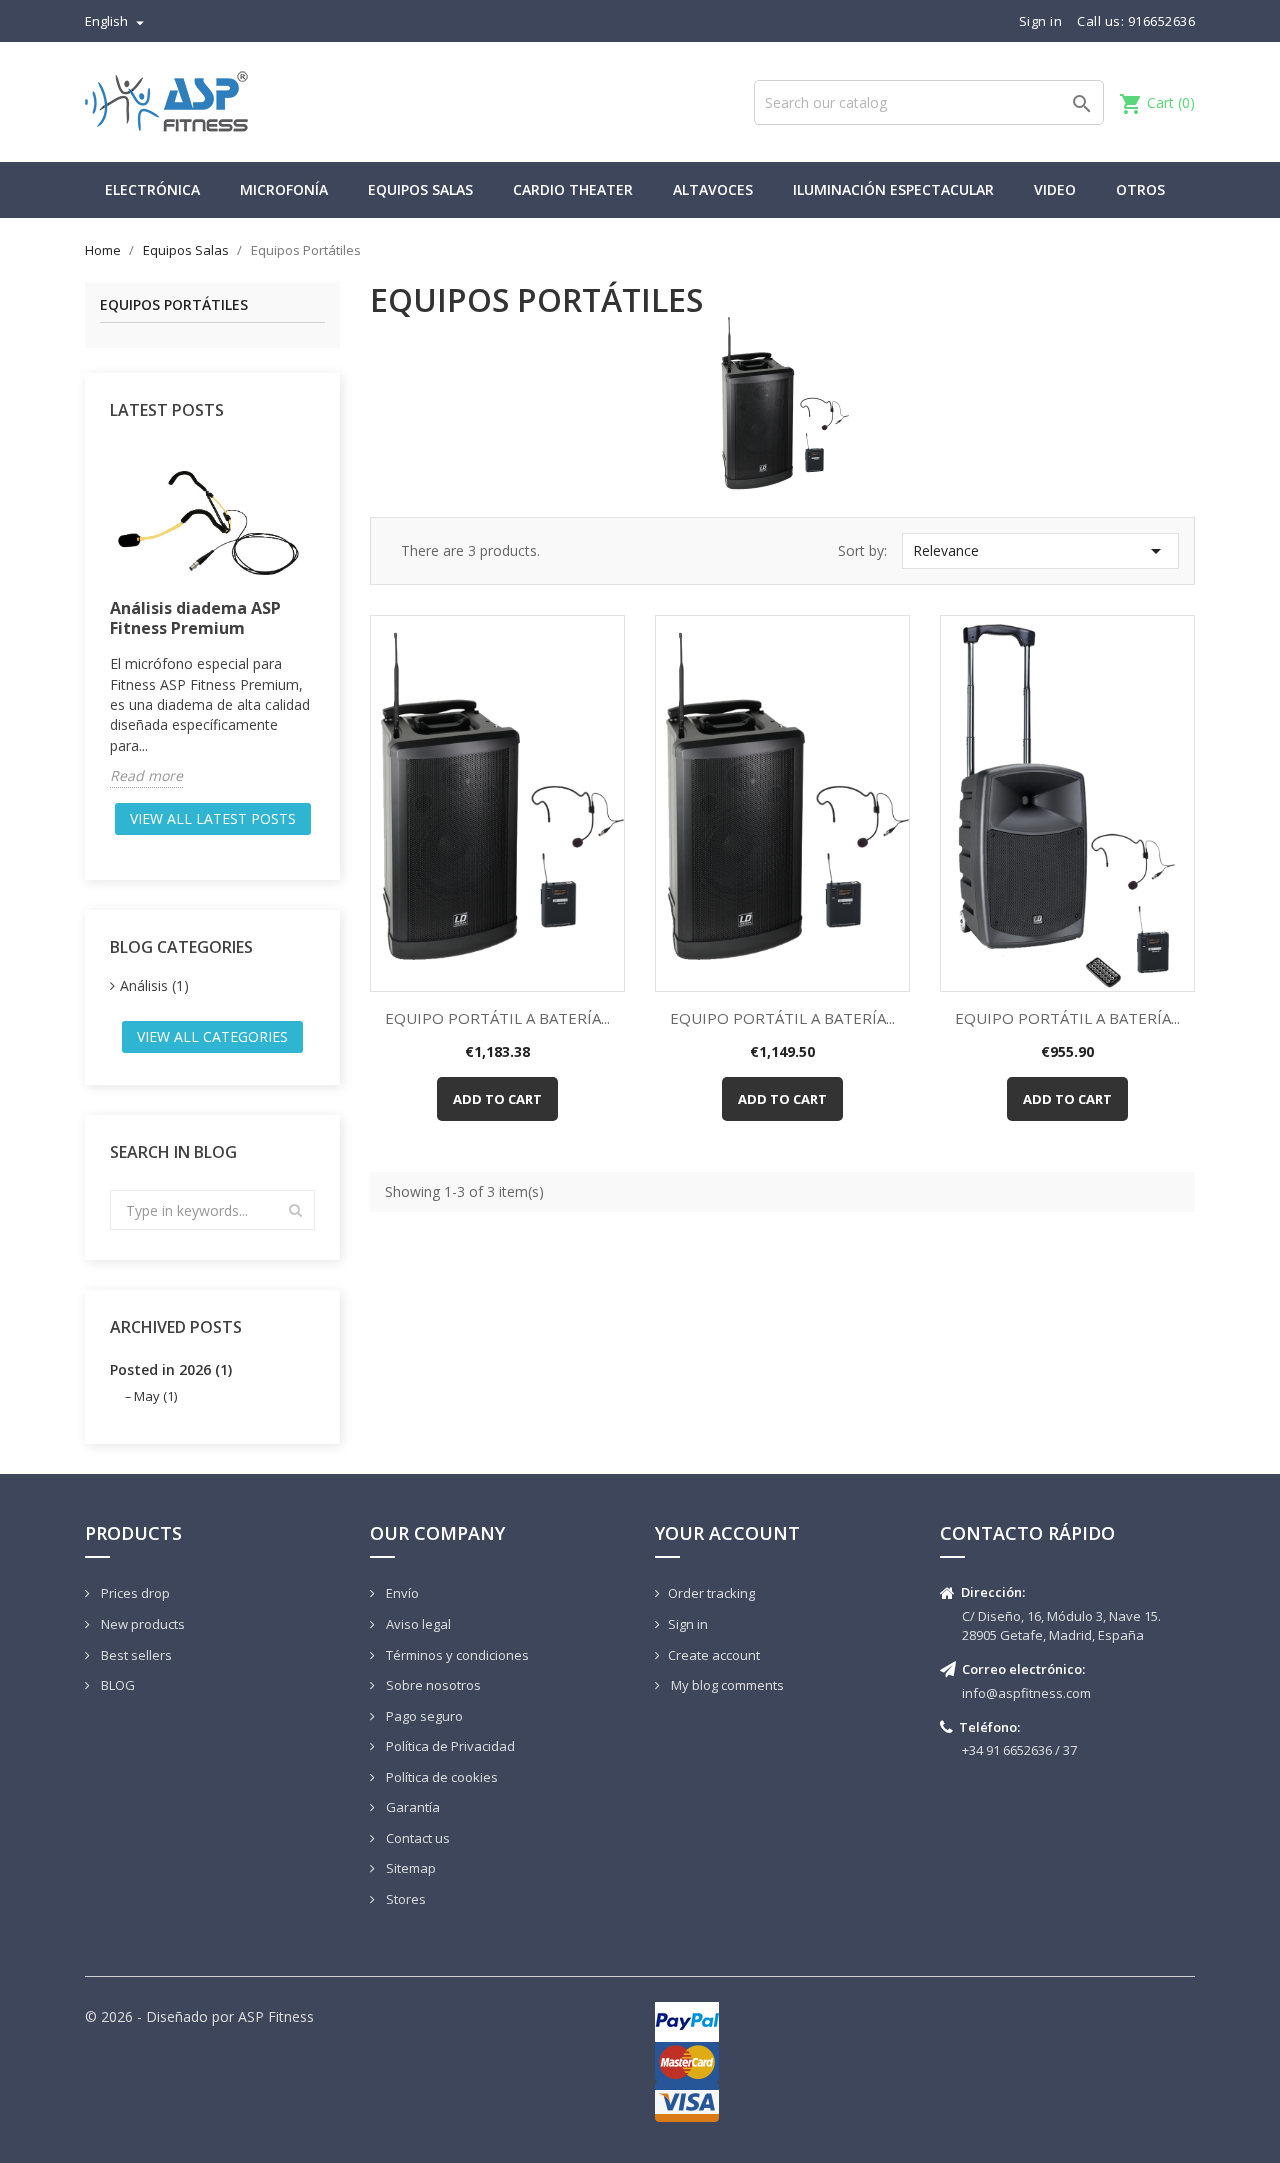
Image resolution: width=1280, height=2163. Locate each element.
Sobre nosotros (432, 1685)
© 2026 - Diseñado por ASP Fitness (199, 2016)
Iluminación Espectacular (893, 189)
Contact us (416, 1838)
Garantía (411, 1807)
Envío (401, 1593)
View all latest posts (213, 818)
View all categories (212, 1036)
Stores (404, 1899)
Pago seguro (423, 1716)
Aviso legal (417, 1624)
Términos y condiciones (456, 1655)
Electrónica (152, 189)
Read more (146, 775)
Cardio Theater (573, 189)
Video (1055, 189)
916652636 (1162, 21)
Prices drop (134, 1593)
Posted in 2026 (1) (171, 1369)
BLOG (116, 1685)
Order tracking (711, 1593)
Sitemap (409, 1868)
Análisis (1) (154, 985)
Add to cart (497, 1099)
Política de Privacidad (449, 1746)
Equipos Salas (420, 189)
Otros (1140, 189)
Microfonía (284, 189)
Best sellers (135, 1655)
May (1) (155, 1396)
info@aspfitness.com (1026, 1693)
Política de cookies (440, 1777)
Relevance (1040, 551)
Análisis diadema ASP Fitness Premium (195, 618)
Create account (714, 1655)
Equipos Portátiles (174, 305)
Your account (727, 1533)
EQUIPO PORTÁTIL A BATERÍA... (497, 1018)
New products (141, 1624)
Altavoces (713, 189)
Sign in (688, 1624)
